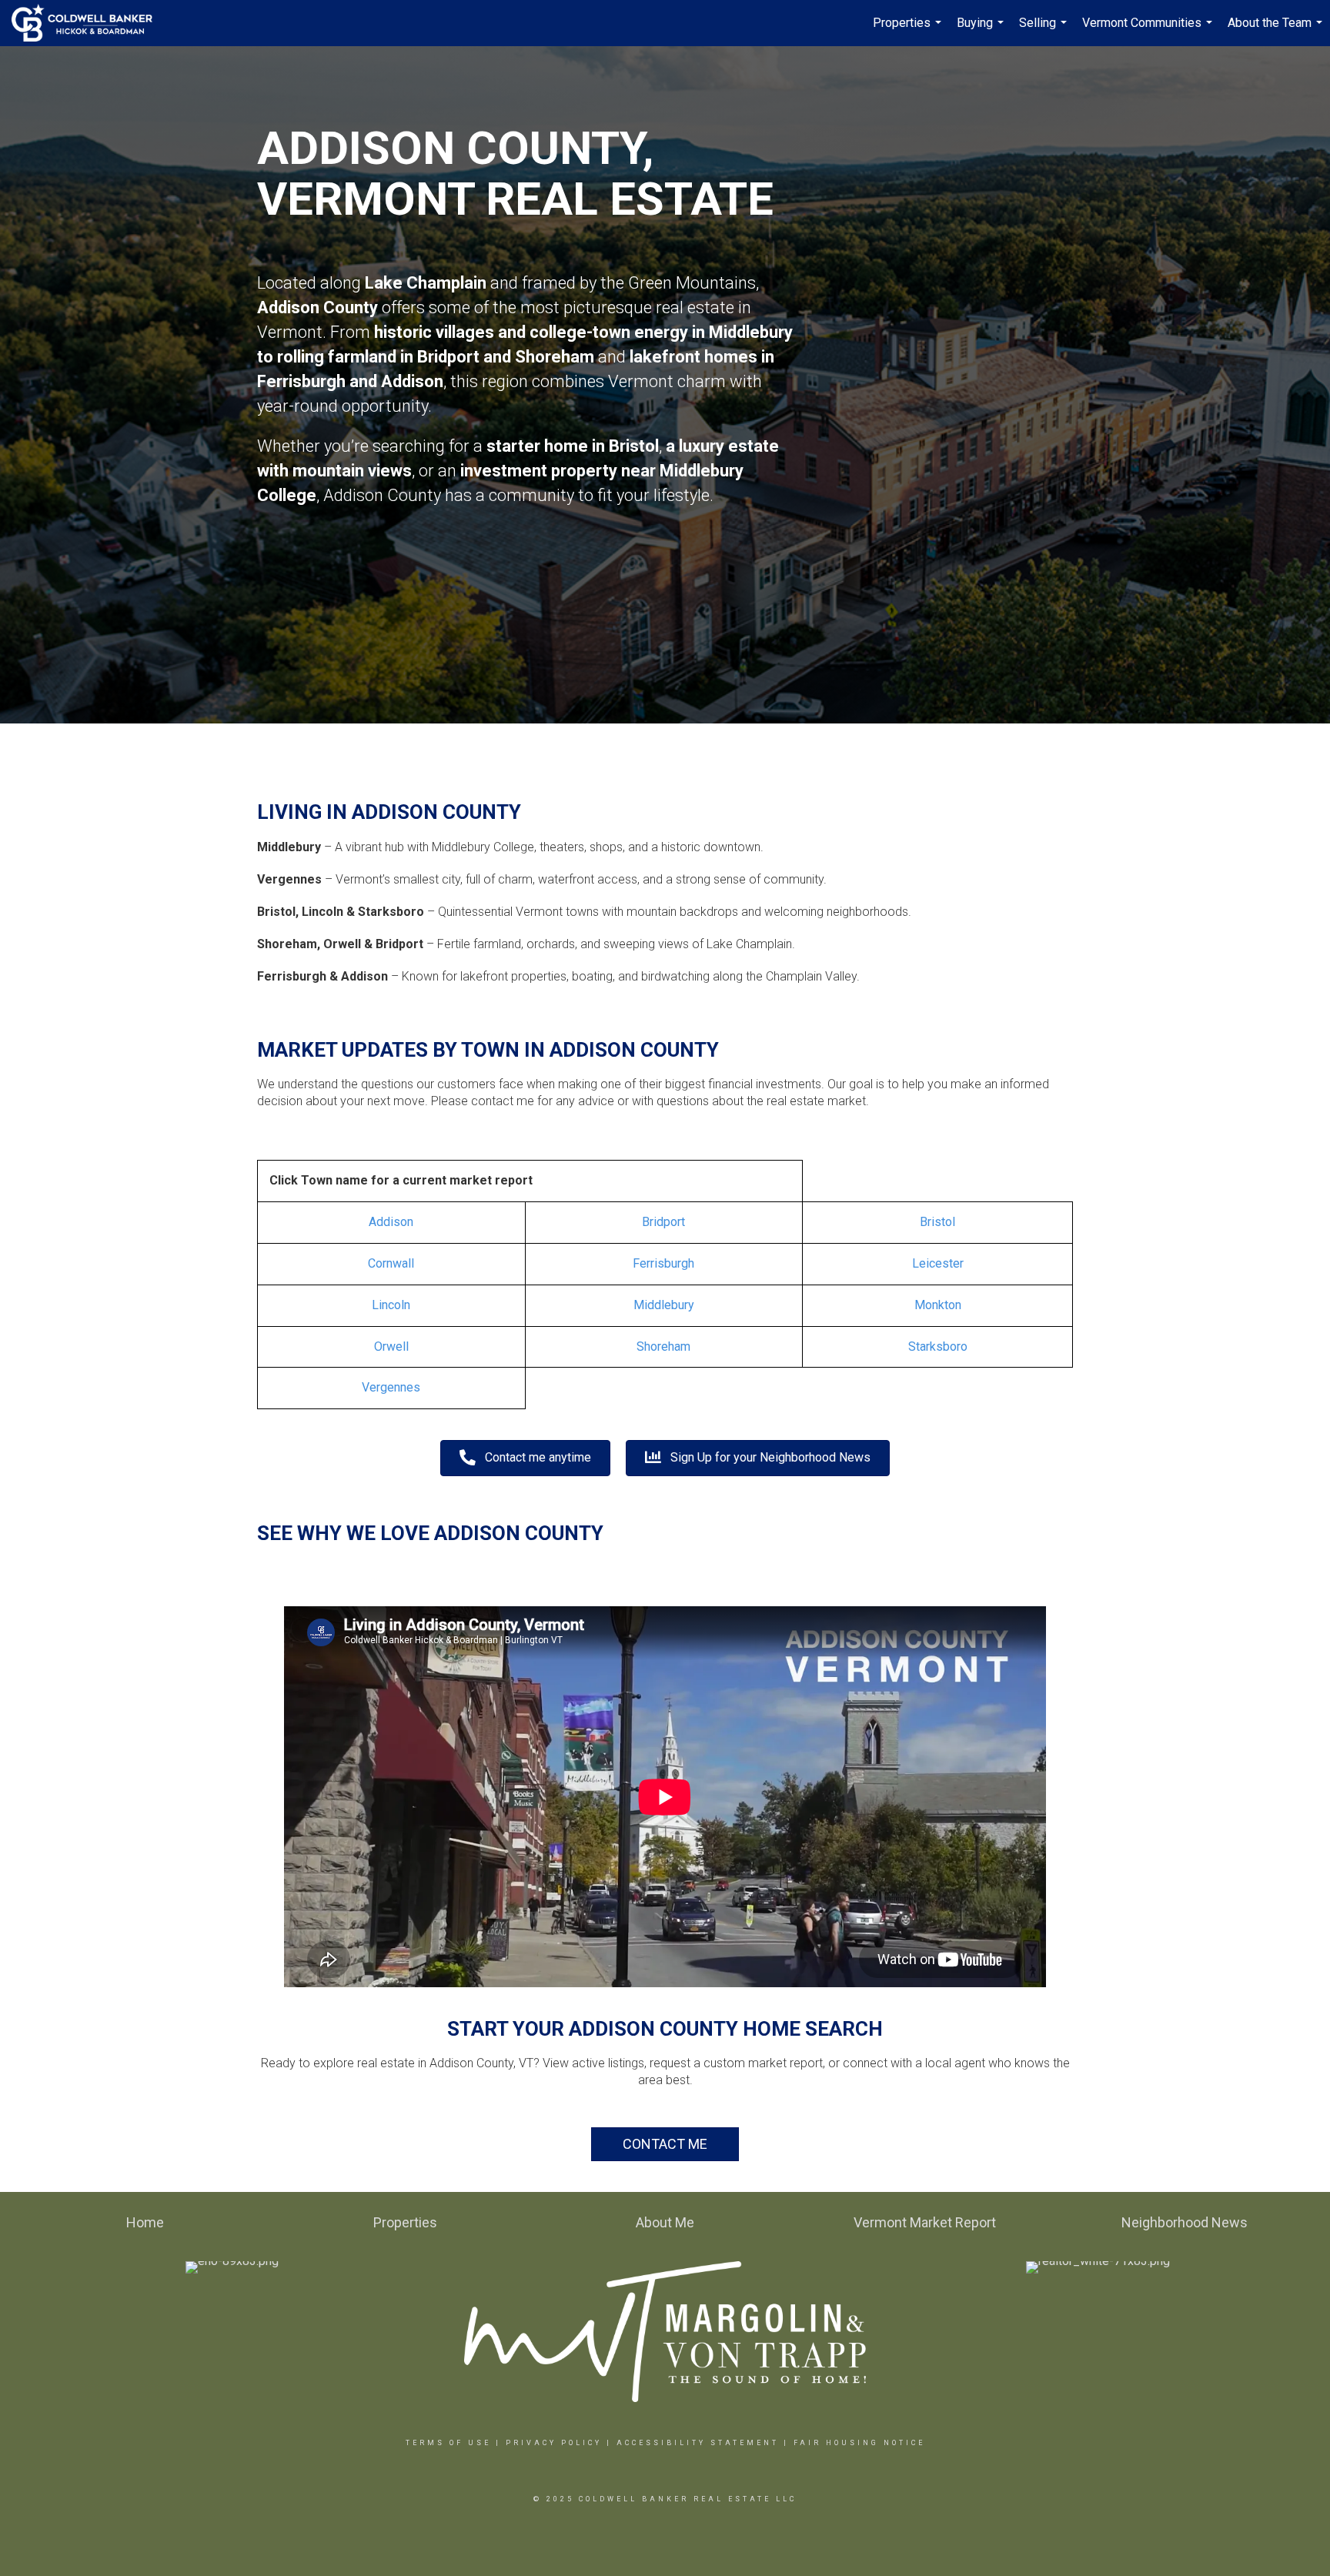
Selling (1045, 31)
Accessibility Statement (698, 2443)
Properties (909, 31)
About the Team (1277, 31)
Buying (982, 31)
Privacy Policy (554, 2443)
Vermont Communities (1149, 31)
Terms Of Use (448, 2443)
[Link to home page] (90, 23)
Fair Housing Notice (859, 2443)
